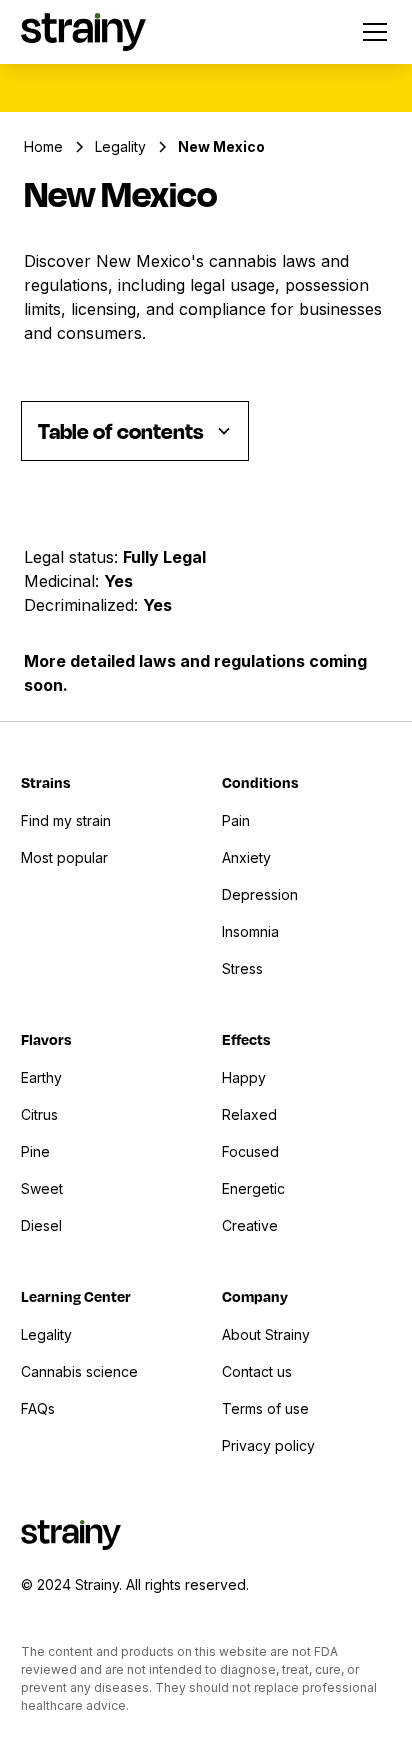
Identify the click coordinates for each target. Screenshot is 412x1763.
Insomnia (250, 931)
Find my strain (66, 820)
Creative (250, 1225)
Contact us (257, 1371)
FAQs (38, 1408)
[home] (83, 31)
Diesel (41, 1225)
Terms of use (265, 1408)
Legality (46, 1334)
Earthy (41, 1077)
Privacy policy (268, 1445)
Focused (250, 1151)
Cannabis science (79, 1371)
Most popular (64, 857)
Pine (35, 1151)
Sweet (42, 1188)
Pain (236, 820)
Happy (244, 1077)
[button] (371, 32)
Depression (260, 894)
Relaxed (249, 1114)
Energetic (253, 1188)
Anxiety (246, 857)
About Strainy (266, 1334)
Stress (242, 968)
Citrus (39, 1114)
